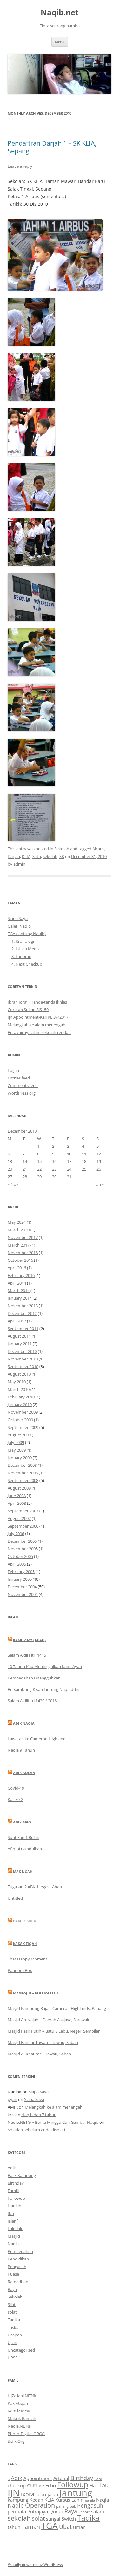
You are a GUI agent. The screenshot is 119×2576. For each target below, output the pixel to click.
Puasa (13, 2274)
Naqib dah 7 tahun (39, 2115)
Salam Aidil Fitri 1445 (27, 1655)
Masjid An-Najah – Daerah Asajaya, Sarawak (48, 2020)
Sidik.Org (16, 2441)
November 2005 (23, 1549)
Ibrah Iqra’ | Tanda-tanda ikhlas (37, 1002)
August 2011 (19, 1336)
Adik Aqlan (24, 1773)
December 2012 (22, 1313)
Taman (31, 2527)
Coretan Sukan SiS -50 (28, 1010)
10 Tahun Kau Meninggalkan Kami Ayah (45, 1666)
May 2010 (17, 1382)
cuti (32, 2485)
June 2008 (17, 1496)
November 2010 (23, 1359)
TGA (50, 2526)
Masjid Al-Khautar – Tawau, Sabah (39, 2054)
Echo (51, 2485)
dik (42, 2486)
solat (12, 2312)
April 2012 (17, 1321)
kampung (18, 2500)
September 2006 (23, 1526)
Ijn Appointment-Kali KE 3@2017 (38, 1017)
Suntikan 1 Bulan (23, 1837)
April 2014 (17, 1283)
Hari (94, 2485)
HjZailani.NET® (22, 2396)
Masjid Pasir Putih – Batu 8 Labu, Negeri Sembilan (54, 2031)
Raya (12, 2289)
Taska (13, 2327)
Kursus (63, 2500)
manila (89, 2500)
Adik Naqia (24, 1723)
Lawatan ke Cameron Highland (37, 1739)
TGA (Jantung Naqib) (27, 934)
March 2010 (19, 1389)
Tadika (14, 2320)
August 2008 (19, 1488)
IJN (14, 2493)
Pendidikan (18, 2259)
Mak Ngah (23, 1871)
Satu (37, 856)
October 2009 (20, 1420)
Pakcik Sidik (24, 1921)
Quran (56, 2511)
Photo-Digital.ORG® (26, 2434)
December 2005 (22, 1541)
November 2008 (23, 1473)
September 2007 (23, 1511)
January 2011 (20, 1344)
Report (84, 2512)
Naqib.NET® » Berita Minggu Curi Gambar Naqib (53, 2122)
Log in (13, 1070)
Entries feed (19, 1078)
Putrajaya (38, 2511)
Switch (69, 2519)
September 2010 (23, 1366)
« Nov (13, 1184)
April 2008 (17, 1503)
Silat (12, 2304)
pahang (62, 2506)
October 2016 (20, 1260)
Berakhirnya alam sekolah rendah (39, 1032)
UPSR (13, 2358)
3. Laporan (21, 956)
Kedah (36, 2500)
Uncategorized (21, 2350)
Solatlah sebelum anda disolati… (38, 2130)
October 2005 (20, 1556)
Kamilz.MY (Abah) (29, 1640)
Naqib (16, 2505)
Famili (13, 2191)
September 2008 (23, 1480)
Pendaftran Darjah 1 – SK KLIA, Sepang (52, 147)
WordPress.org (22, 1093)
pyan (12, 2099)
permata (17, 2511)
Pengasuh (17, 2267)
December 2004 (22, 1587)
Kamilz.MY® (19, 2411)
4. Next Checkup (27, 964)
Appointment (38, 2478)
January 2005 (20, 1579)
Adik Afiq (22, 1822)
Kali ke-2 (15, 1799)
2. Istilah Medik (26, 949)
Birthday (16, 2183)
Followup (16, 2198)
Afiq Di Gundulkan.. (26, 1849)
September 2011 (23, 1329)
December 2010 (22, 1351)
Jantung (76, 2493)
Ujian (12, 2342)
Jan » (99, 1184)
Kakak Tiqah (25, 1944)
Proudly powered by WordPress (35, 2564)
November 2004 (23, 1594)
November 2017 (23, 1237)
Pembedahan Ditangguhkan (34, 1678)
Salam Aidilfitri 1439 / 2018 (32, 1701)
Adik (12, 2168)
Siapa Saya (18, 918)
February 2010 (21, 1397)
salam (98, 2511)
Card (98, 2479)
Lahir (77, 2500)
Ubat (65, 2527)
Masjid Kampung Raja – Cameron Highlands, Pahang (57, 2008)
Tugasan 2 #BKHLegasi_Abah (35, 1887)
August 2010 (19, 1374)
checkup (17, 2485)
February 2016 (21, 1275)
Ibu (11, 2213)
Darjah (14, 856)
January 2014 (20, 1298)
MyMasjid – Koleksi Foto (36, 1993)
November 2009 (23, 1412)
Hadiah (14, 2206)
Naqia (13, 2244)
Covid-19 (16, 1788)
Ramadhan (18, 2282)
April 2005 (17, 1564)
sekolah (50, 856)
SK (62, 856)
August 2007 (19, 1518)
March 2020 (19, 1230)
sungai (53, 2519)
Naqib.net (60, 13)
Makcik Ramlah (22, 2418)
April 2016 (17, 1268)
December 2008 (22, 1465)
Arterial (61, 2478)
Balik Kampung (22, 2175)
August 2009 (19, 1435)
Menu (60, 42)
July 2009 (16, 1442)
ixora (28, 2494)
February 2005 (21, 1572)
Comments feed (23, 1085)
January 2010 (20, 1404)
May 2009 (17, 1450)
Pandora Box (20, 1970)
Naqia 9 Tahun (21, 1750)
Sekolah (62, 849)
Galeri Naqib (19, 926)
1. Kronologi (23, 941)
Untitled (15, 1898)
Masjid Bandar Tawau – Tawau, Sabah (43, 2042)
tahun (14, 2527)
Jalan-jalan (47, 2494)
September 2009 (23, 1427)
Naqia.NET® (19, 2426)
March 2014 (19, 1291)
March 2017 (19, 1245)
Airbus (98, 849)
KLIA (26, 856)
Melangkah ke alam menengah (36, 1025)
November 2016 (23, 1253)
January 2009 (20, 1458)
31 (69, 1177)
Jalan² (13, 2221)
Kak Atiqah (18, 2403)
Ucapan (15, 2335)
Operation (40, 2505)
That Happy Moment (27, 1959)
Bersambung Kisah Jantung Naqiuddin (43, 1689)
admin (19, 864)
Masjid (14, 2236)
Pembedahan (20, 2251)
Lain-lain (16, 2229)
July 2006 (16, 1534)
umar (79, 2527)
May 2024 (17, 1222)
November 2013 (23, 1306)
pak (73, 2506)
